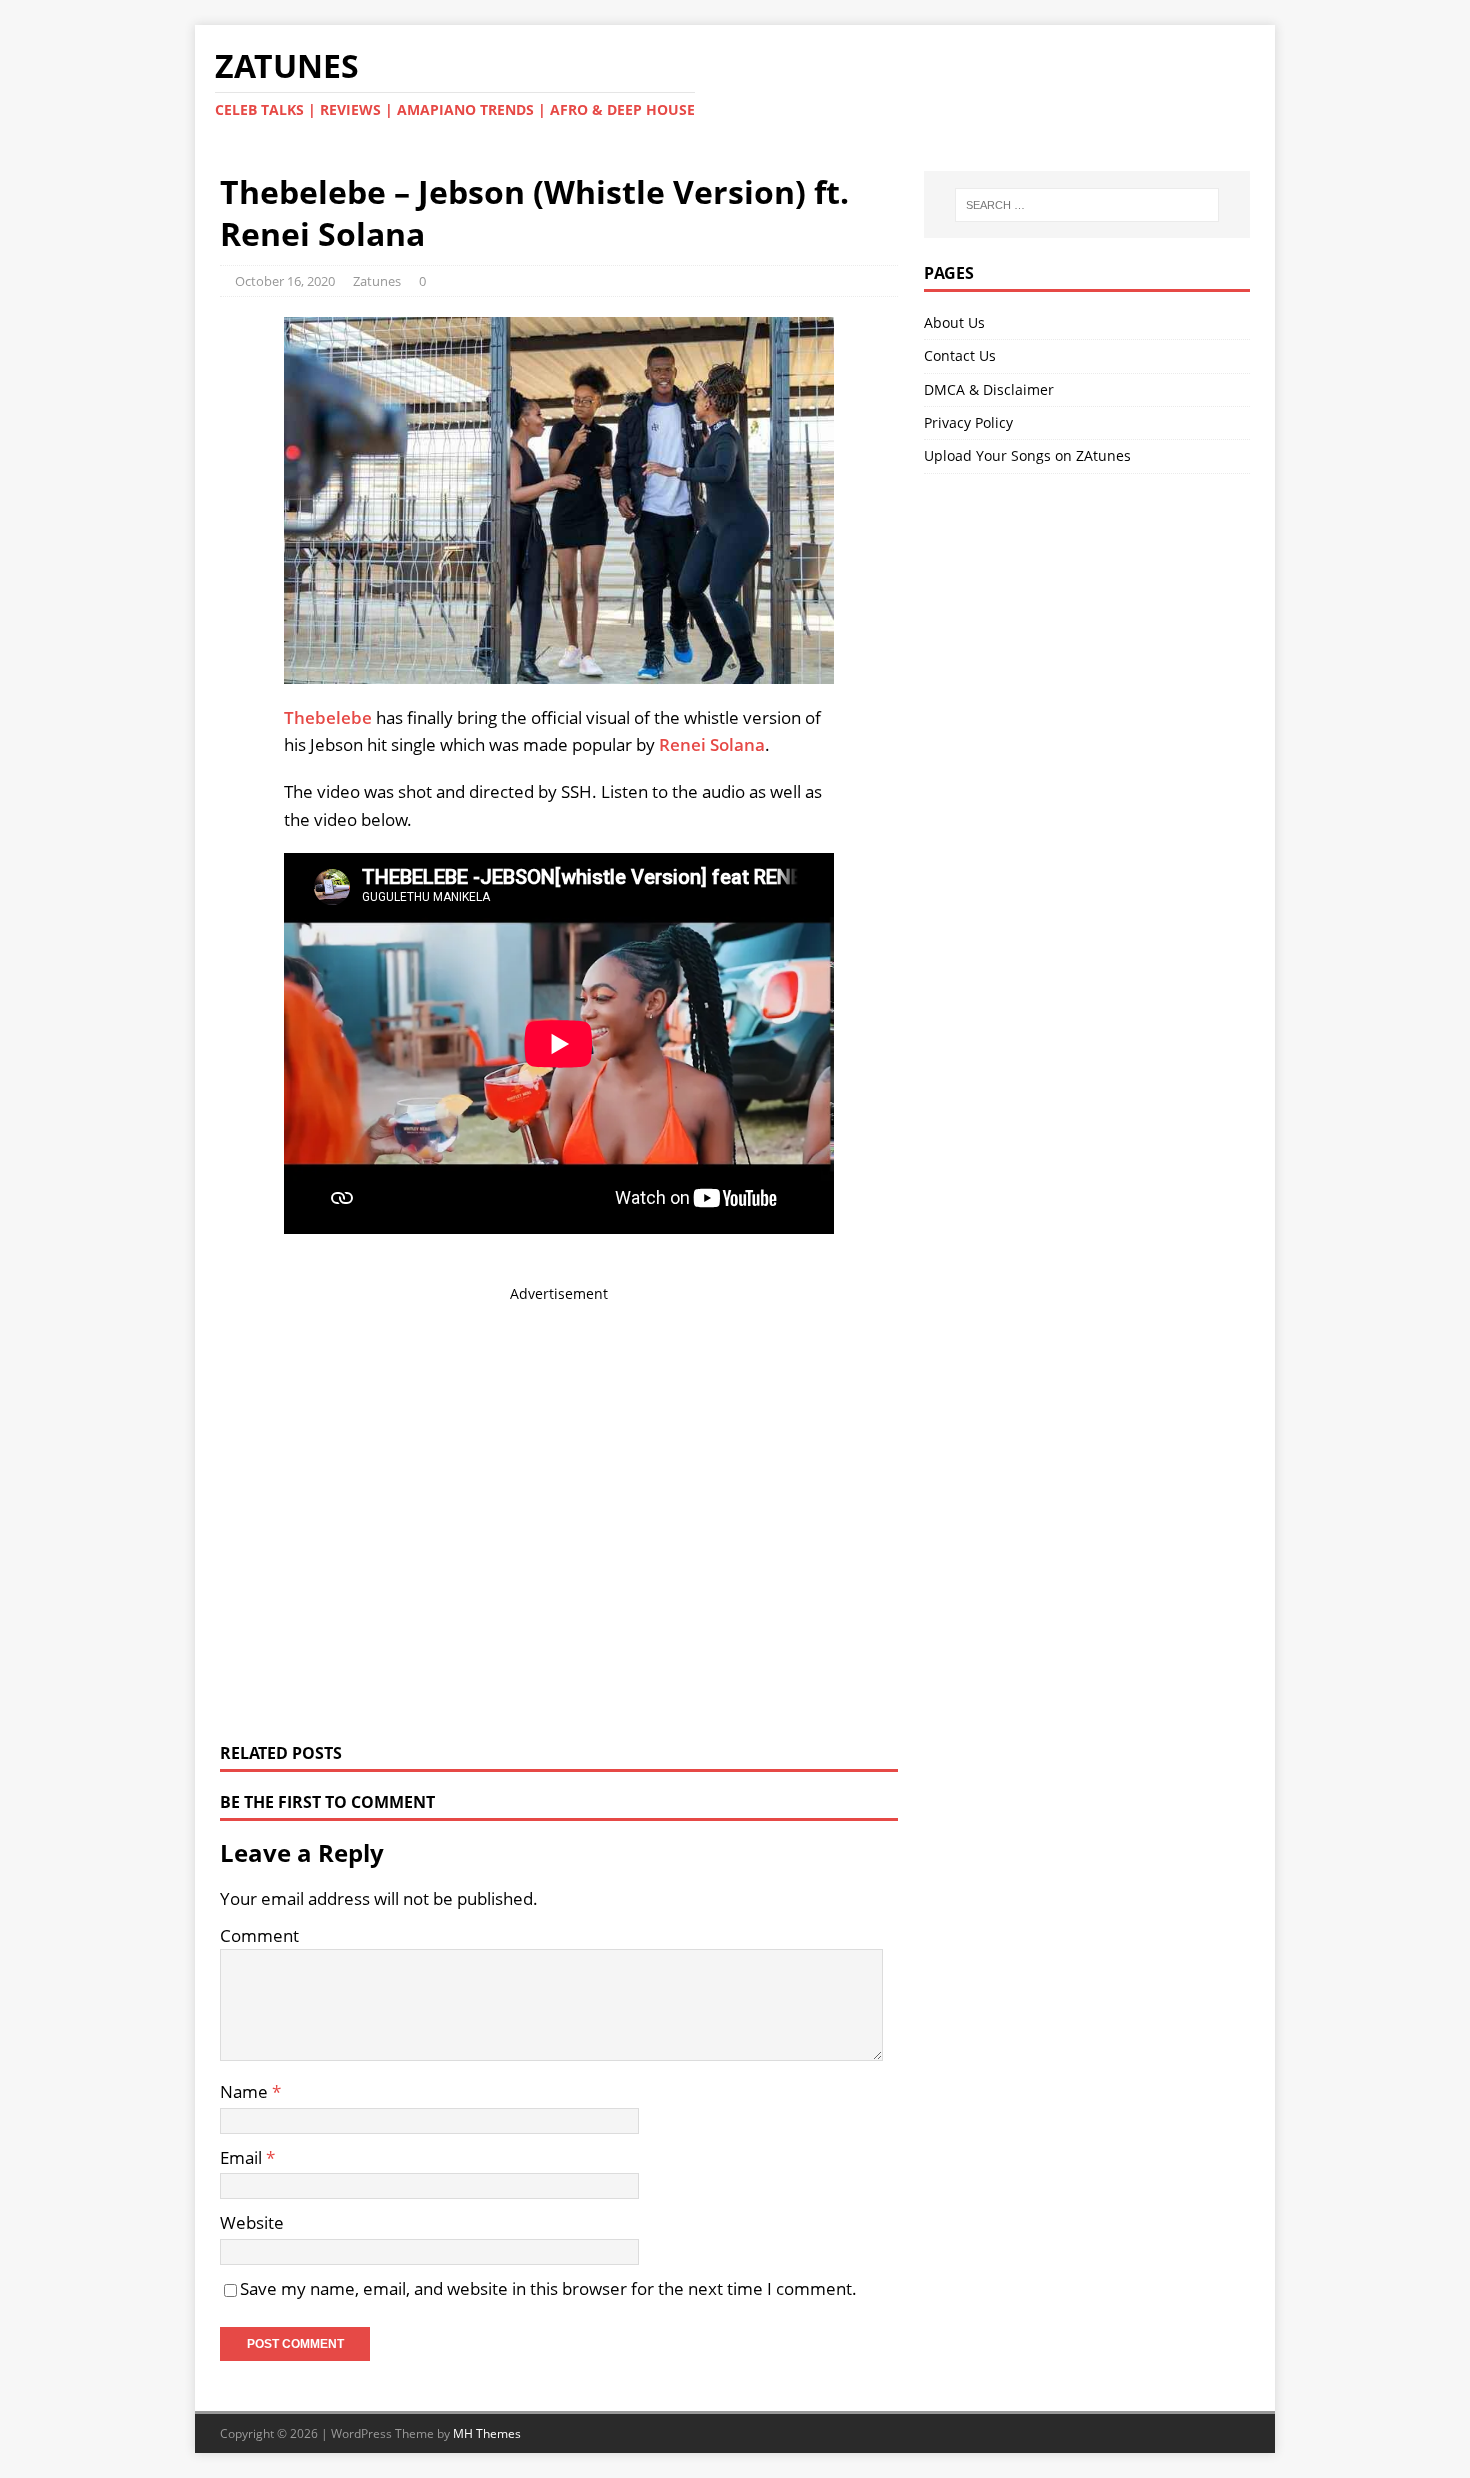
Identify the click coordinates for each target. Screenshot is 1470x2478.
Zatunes (377, 281)
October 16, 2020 (285, 281)
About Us (954, 322)
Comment (259, 1935)
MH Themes (487, 2433)
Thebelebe (328, 717)
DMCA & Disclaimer (989, 389)
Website (252, 2222)
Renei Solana (712, 744)
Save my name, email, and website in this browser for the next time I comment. (548, 2288)
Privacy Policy (968, 422)
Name (246, 2091)
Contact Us (960, 355)
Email (243, 2157)
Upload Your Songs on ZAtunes (1027, 455)
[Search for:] (1087, 205)
